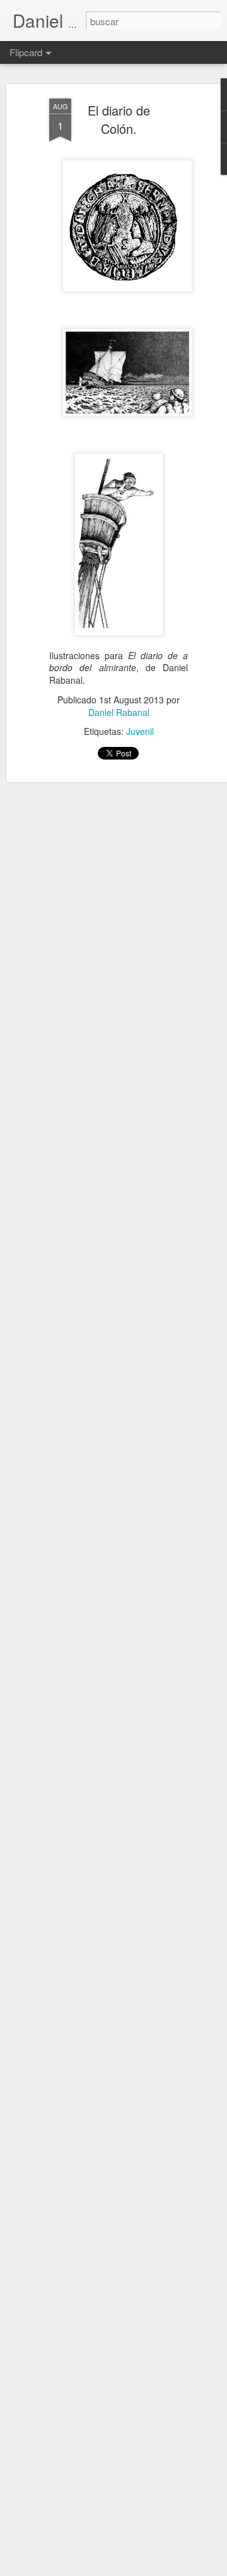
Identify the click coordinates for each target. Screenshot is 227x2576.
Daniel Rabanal (119, 712)
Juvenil (140, 731)
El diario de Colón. (119, 119)
